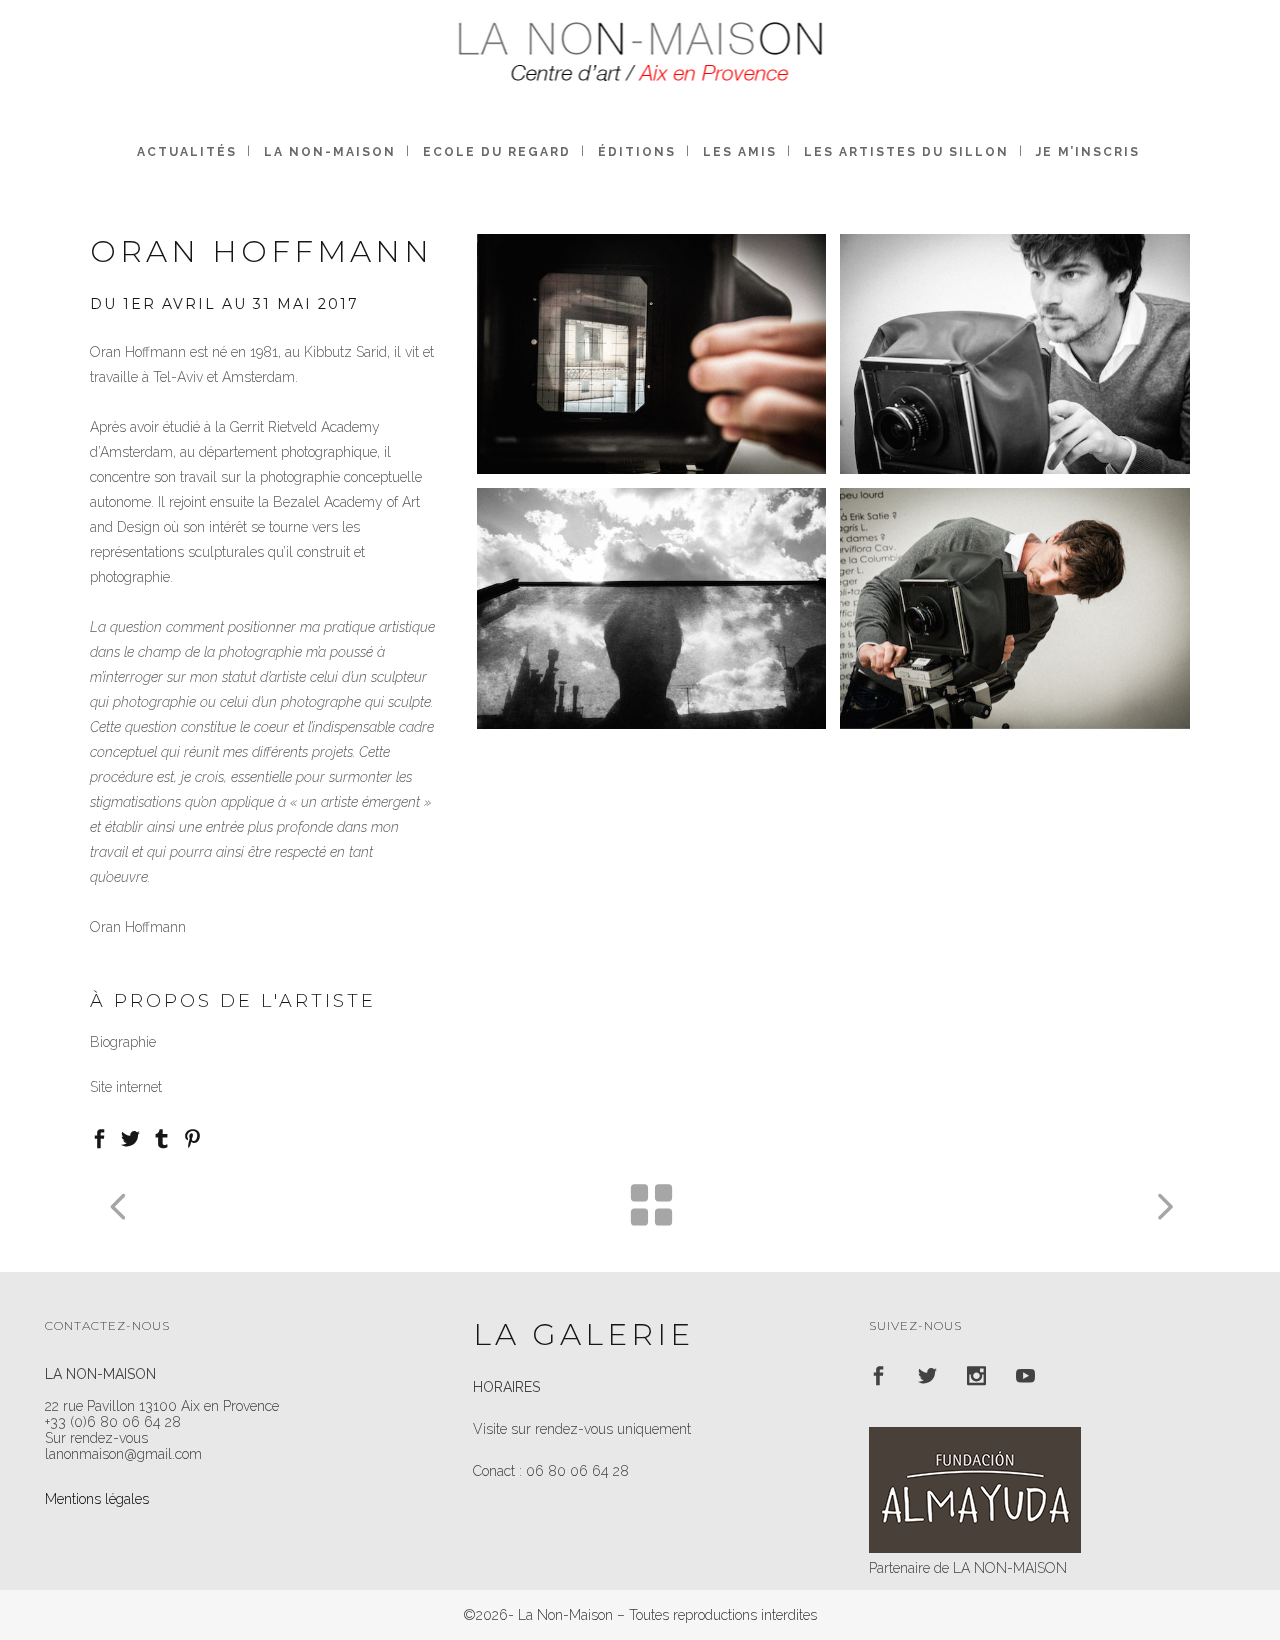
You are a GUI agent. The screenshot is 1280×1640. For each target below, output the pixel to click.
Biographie (123, 1042)
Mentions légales (97, 1499)
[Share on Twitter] (130, 1137)
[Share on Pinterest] (192, 1137)
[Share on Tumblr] (161, 1137)
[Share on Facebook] (99, 1137)
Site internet (126, 1087)
